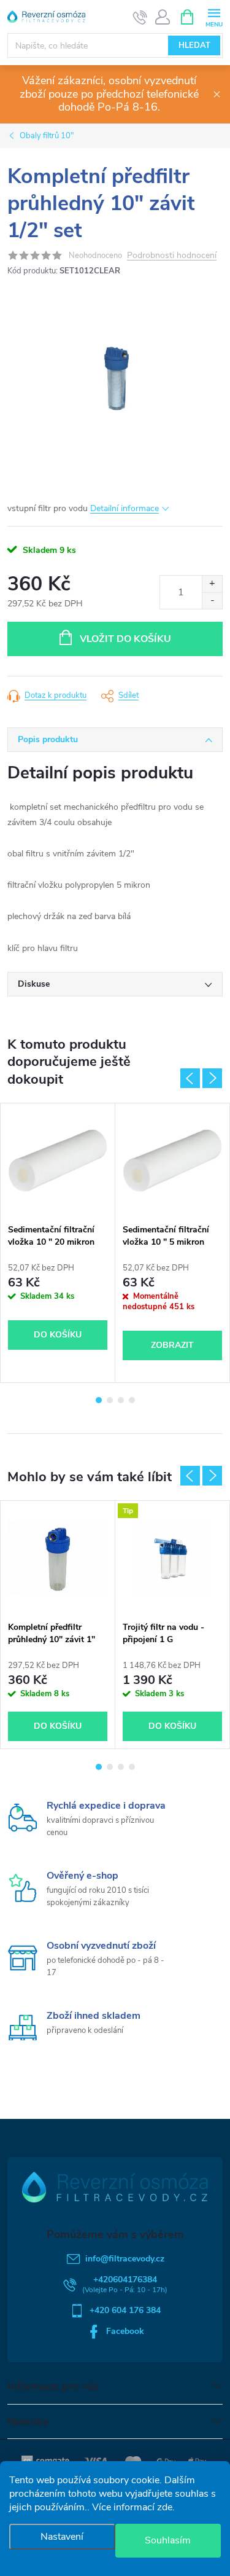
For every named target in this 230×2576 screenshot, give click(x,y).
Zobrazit (172, 1345)
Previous (190, 1078)
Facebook (125, 2331)
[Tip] (172, 1558)
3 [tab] (121, 1400)
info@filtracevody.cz (125, 2259)
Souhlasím (168, 2540)
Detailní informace (125, 508)
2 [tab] (110, 1400)
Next (212, 1078)
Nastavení (62, 2537)
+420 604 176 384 (125, 2310)
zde (165, 2507)
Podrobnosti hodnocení (172, 256)
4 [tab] (132, 1400)
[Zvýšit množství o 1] (212, 584)
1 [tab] (99, 1400)
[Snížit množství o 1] (212, 601)
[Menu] (214, 16)
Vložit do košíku (125, 639)
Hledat (194, 45)
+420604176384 (125, 2280)
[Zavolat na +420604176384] (140, 17)
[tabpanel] (58, 1243)
